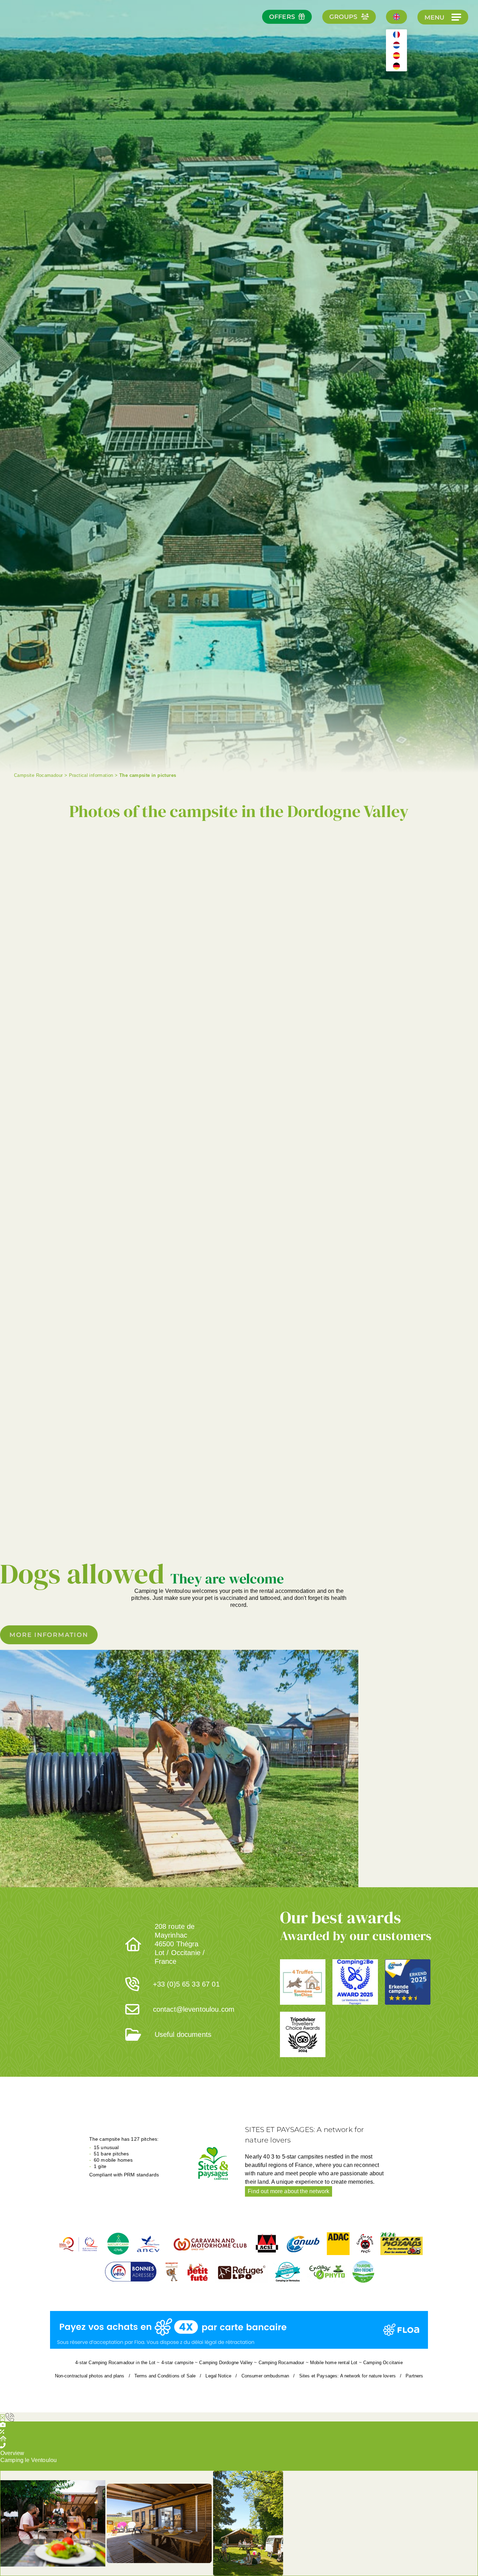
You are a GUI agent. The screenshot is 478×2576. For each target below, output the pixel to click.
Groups (343, 17)
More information (49, 1635)
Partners (414, 2376)
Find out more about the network (289, 2191)
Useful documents (183, 2034)
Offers (282, 17)
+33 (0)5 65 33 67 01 (186, 1984)
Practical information (91, 775)
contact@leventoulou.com (194, 2009)
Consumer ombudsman (265, 2376)
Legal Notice (218, 2376)
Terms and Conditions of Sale (165, 2376)
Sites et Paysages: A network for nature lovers (347, 2376)
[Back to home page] (31, 35)
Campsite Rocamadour (38, 775)
